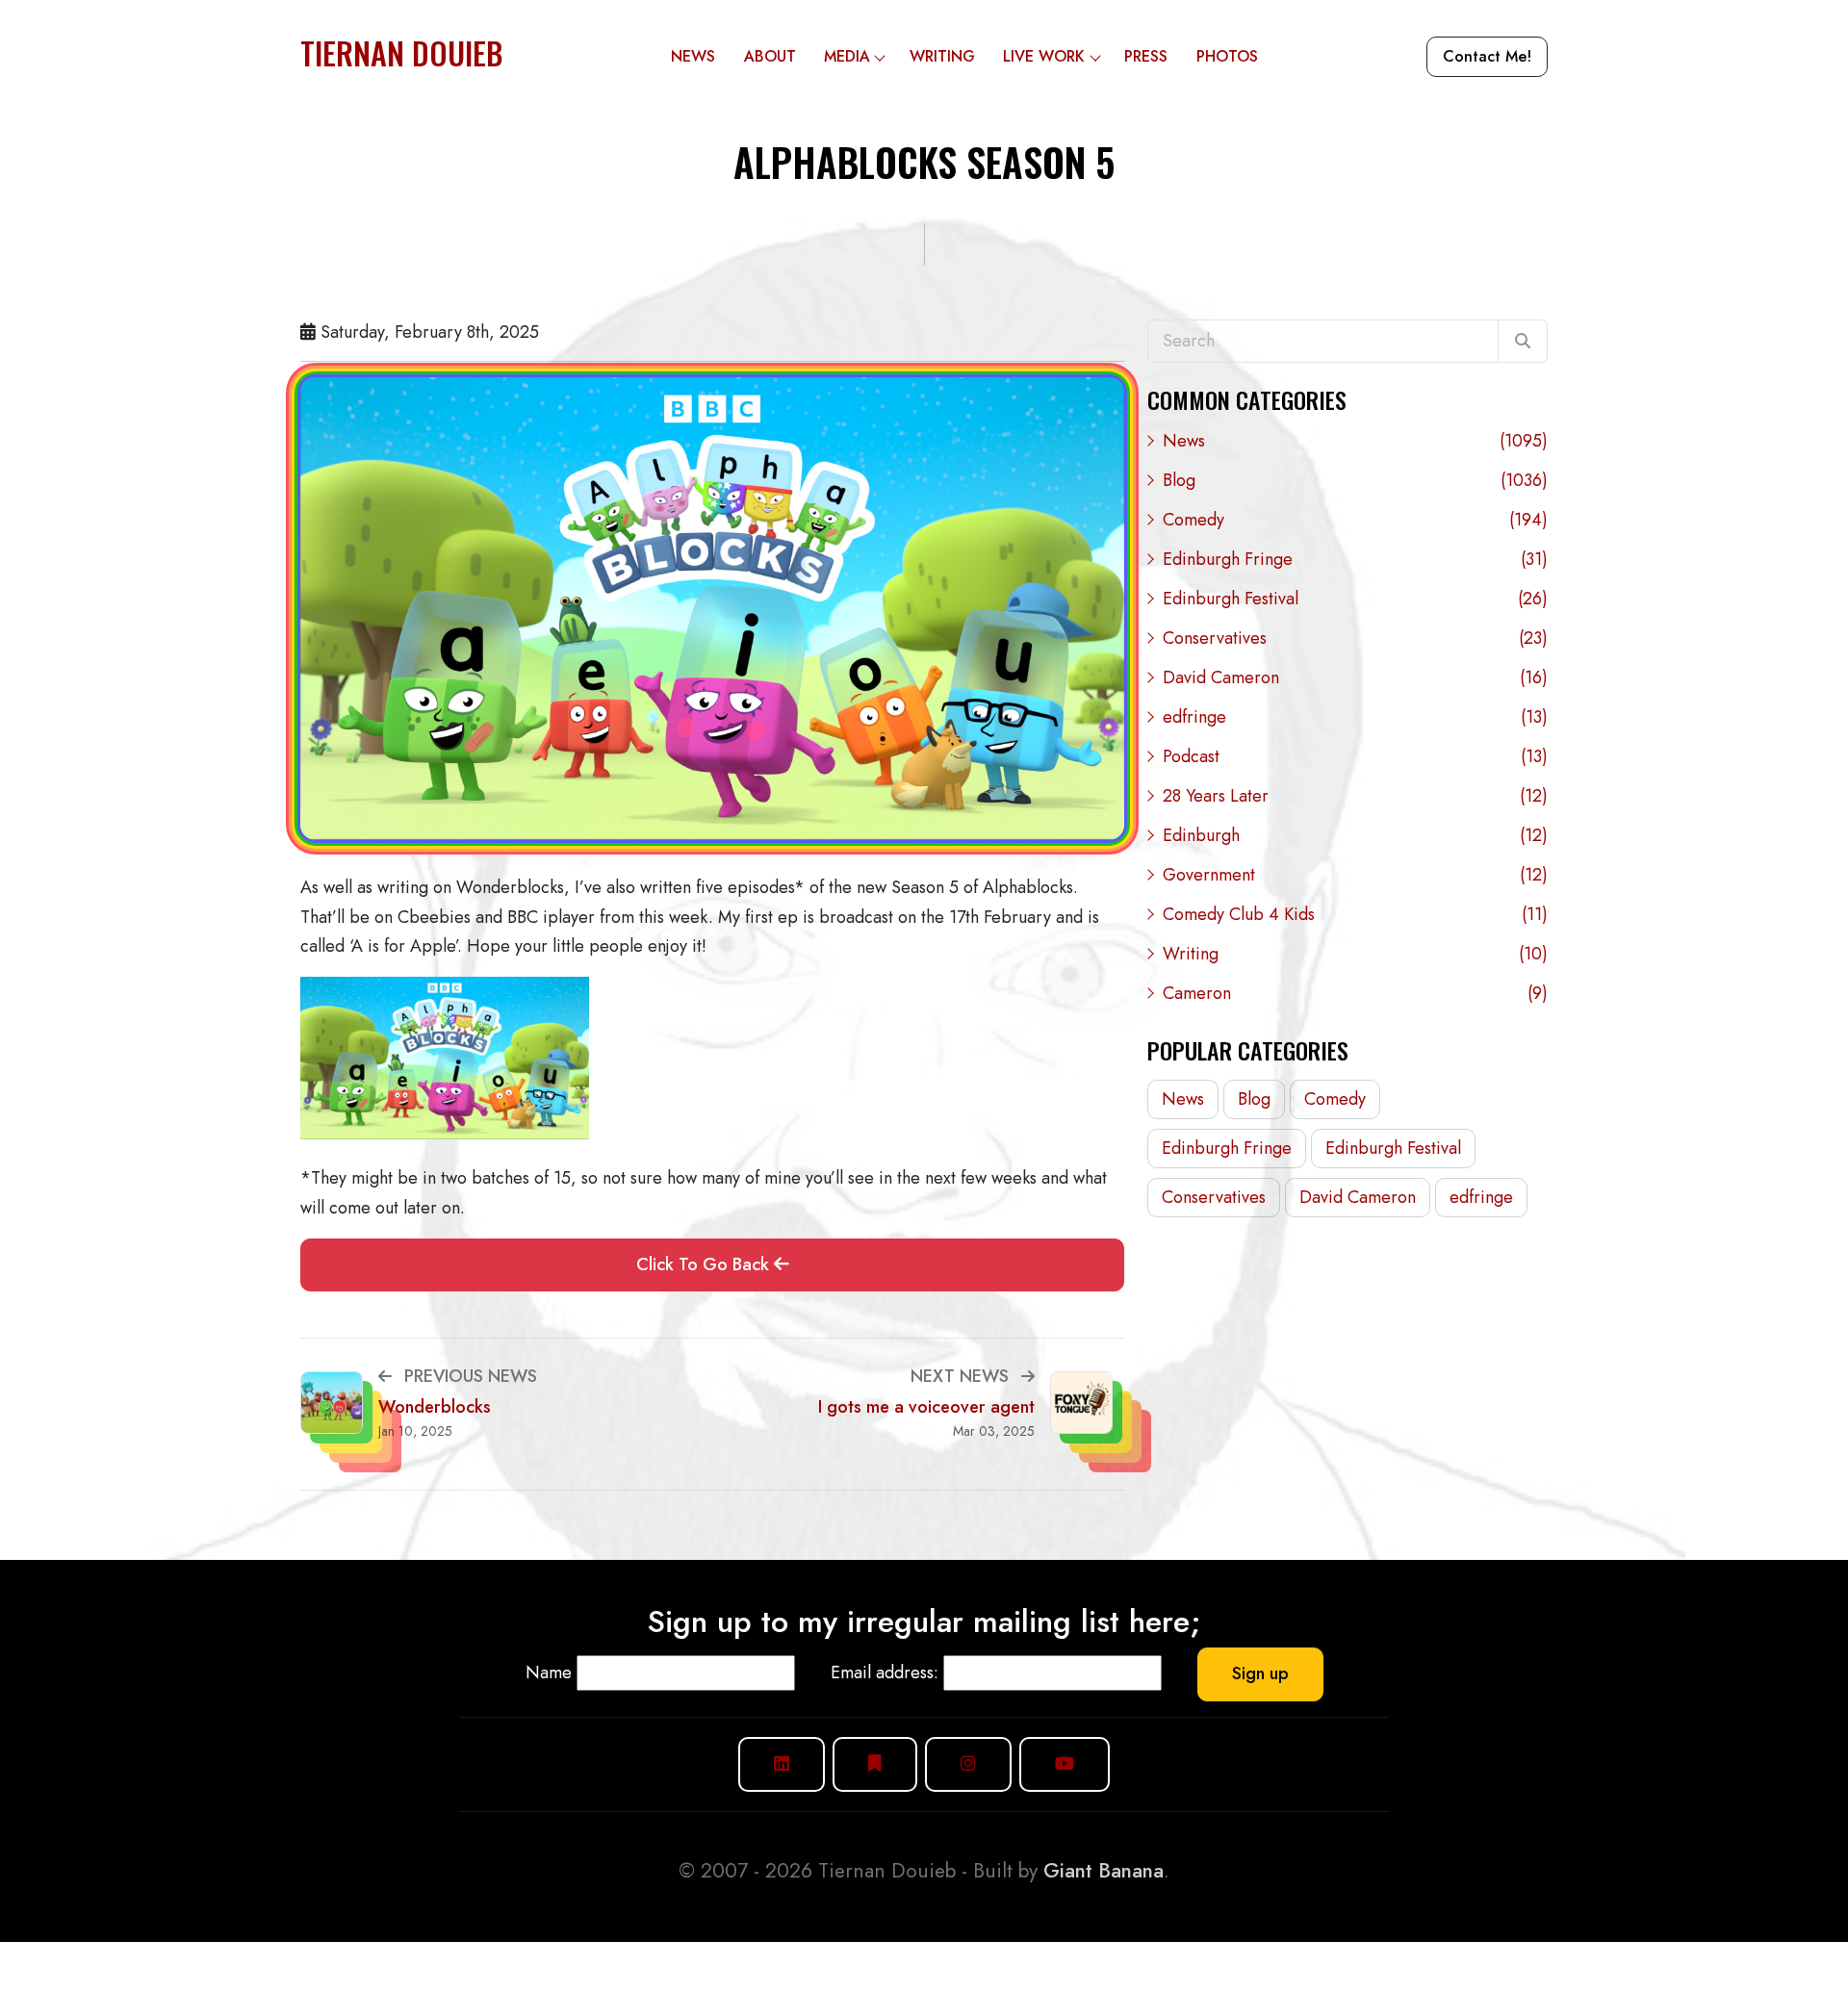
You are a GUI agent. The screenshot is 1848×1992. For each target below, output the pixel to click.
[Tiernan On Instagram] (968, 1764)
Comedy (1355, 520)
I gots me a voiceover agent (926, 1407)
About (770, 56)
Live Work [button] (1044, 56)
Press (1146, 56)
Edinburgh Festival (1355, 599)
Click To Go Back (705, 1264)
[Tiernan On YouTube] (1065, 1764)
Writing (942, 56)
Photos (1227, 56)
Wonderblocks (435, 1407)
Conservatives (1355, 638)
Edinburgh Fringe (1355, 559)
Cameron (1355, 993)
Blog (1355, 480)
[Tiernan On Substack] (875, 1764)
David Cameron (1355, 677)
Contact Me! (1487, 56)
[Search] (1523, 342)
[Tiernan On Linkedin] (782, 1764)
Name (549, 1673)
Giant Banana (1104, 1871)
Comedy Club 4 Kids (1355, 914)
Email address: (885, 1673)
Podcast (1355, 756)
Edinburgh (1355, 835)
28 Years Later (1355, 796)
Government (1355, 875)
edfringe (1355, 717)
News (693, 56)
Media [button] (847, 56)
